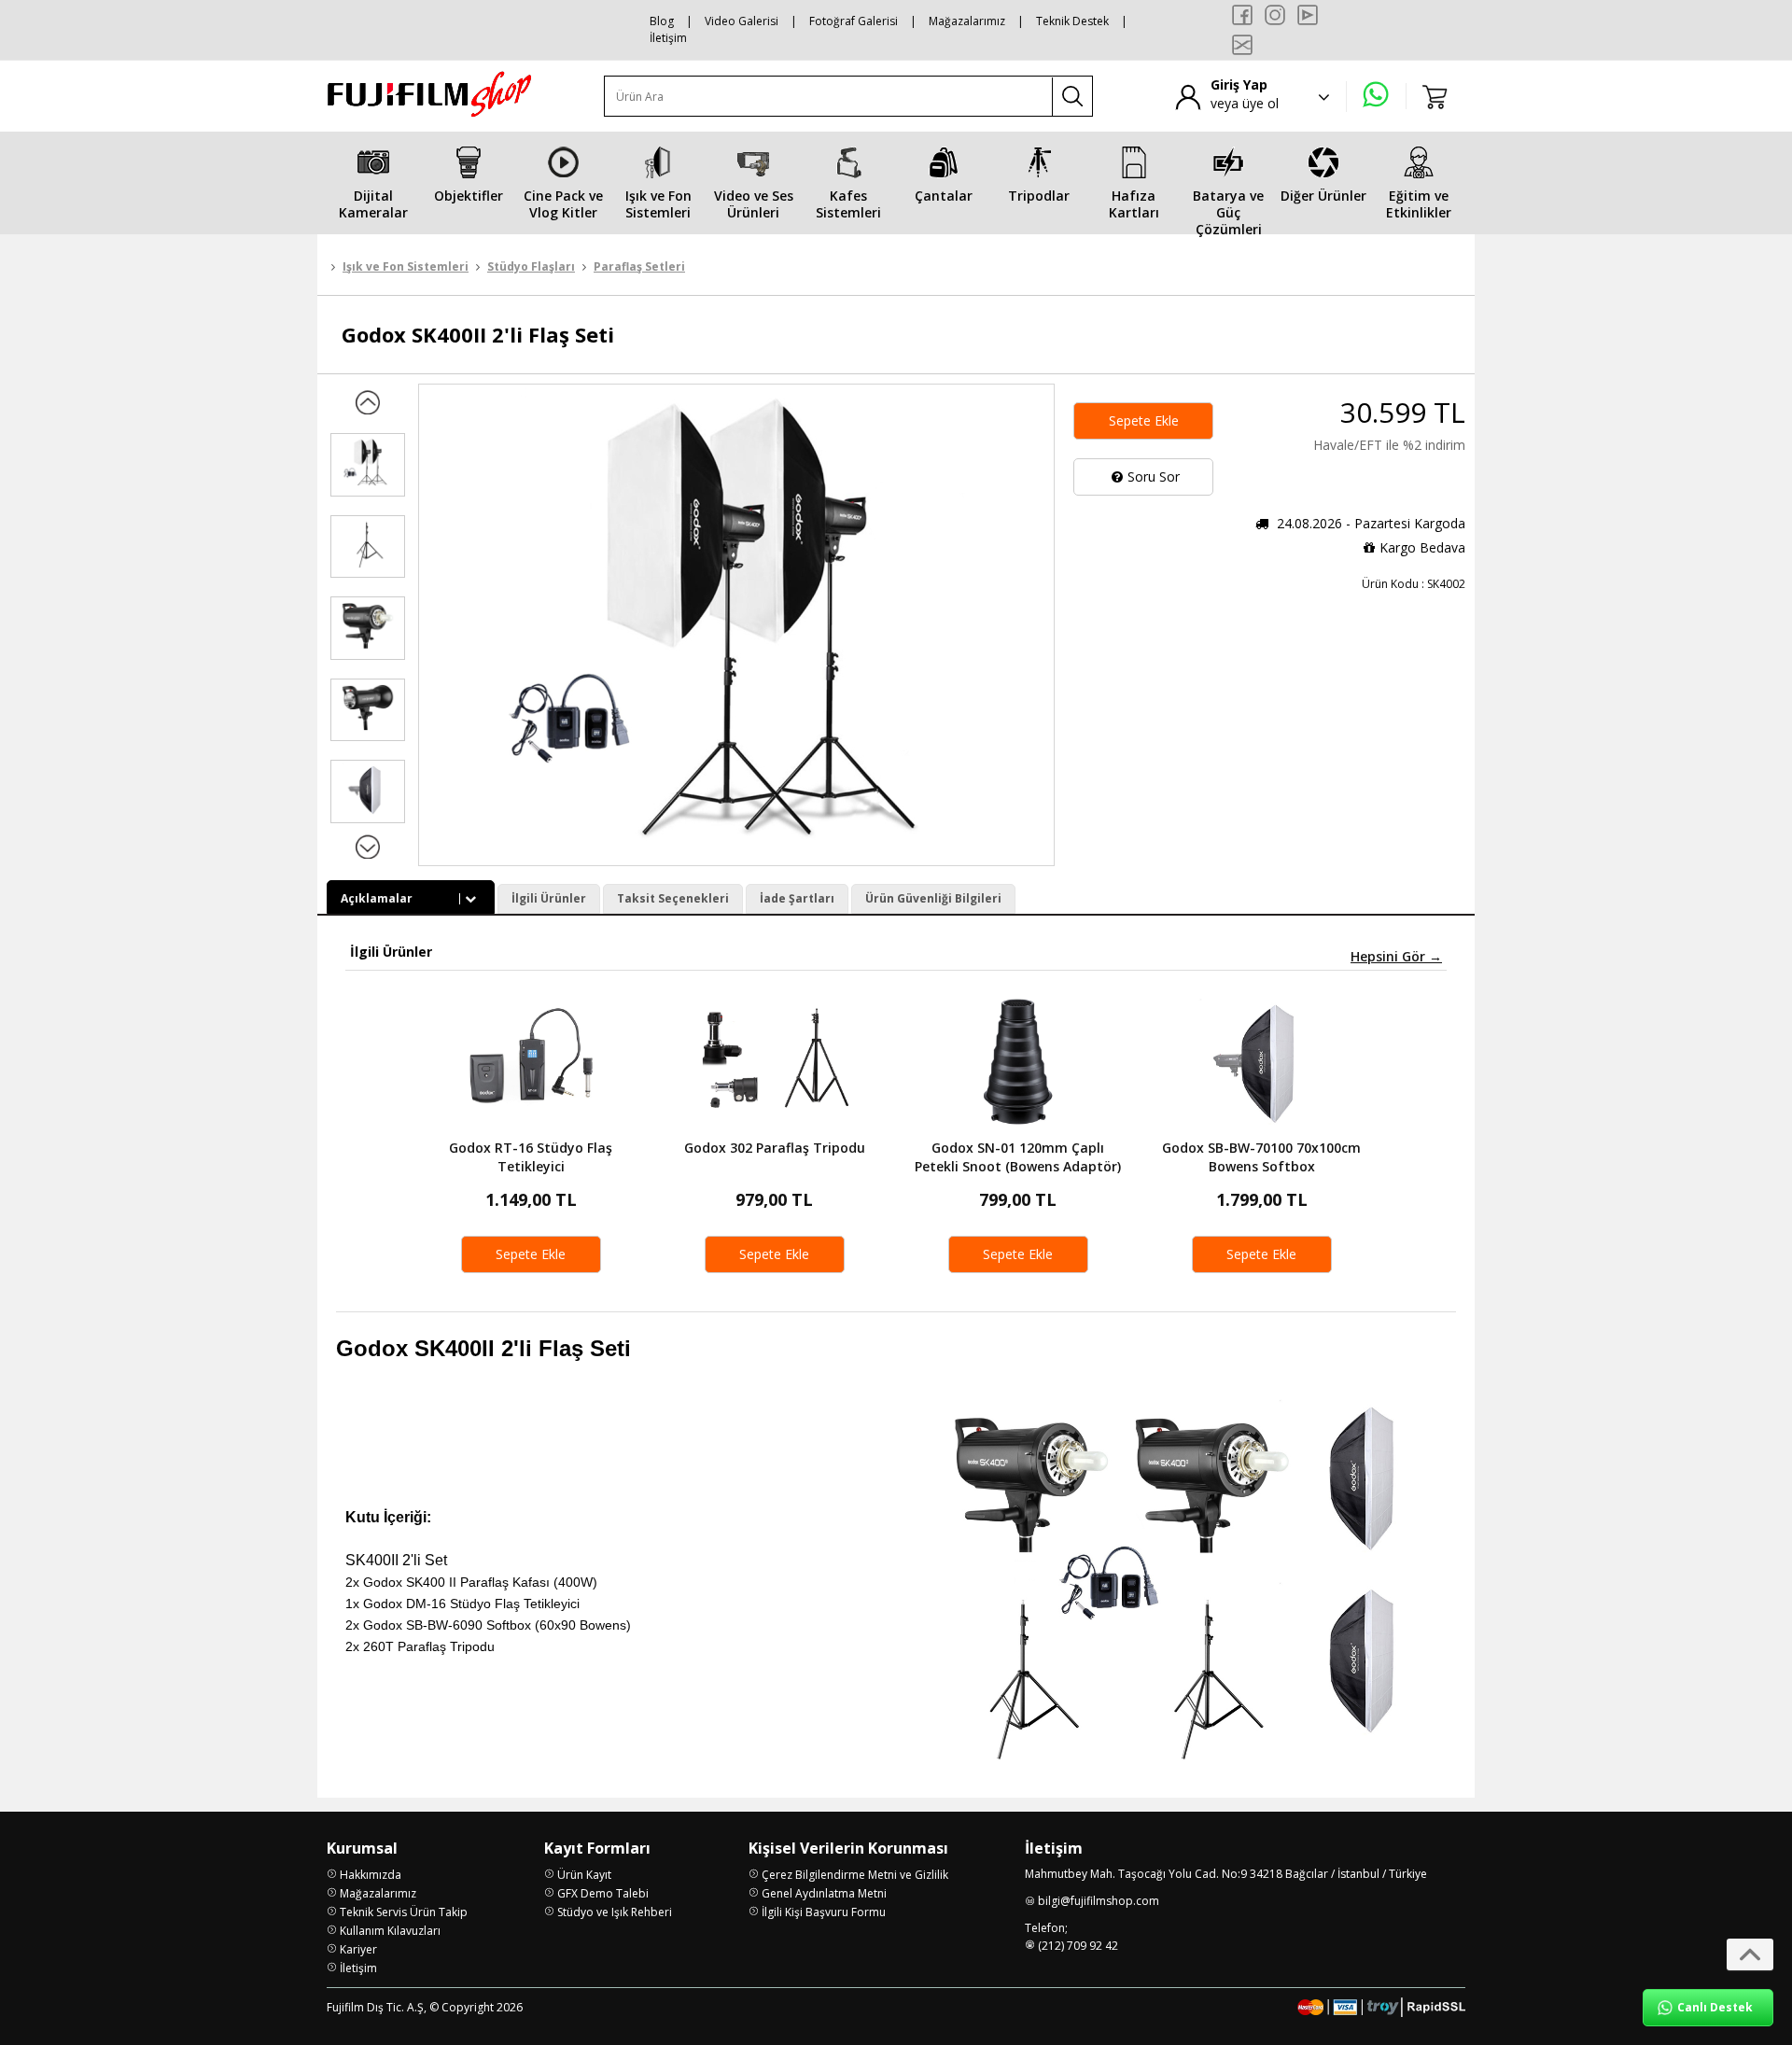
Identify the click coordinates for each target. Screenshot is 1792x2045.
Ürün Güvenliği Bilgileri (933, 898)
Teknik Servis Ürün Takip (404, 1912)
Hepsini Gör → (1396, 957)
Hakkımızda (371, 1875)
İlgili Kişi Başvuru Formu (824, 1912)
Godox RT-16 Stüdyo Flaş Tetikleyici (531, 1157)
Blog (662, 21)
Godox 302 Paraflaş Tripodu (775, 1148)
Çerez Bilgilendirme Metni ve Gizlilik (855, 1875)
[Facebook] (1242, 15)
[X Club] (1242, 45)
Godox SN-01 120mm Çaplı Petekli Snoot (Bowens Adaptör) (1018, 1157)
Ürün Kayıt (584, 1875)
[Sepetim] (1435, 96)
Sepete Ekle (1144, 420)
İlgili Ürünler (549, 898)
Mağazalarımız (967, 21)
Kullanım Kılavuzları (390, 1931)
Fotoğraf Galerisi (854, 21)
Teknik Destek (1072, 21)
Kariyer (358, 1949)
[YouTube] (1308, 15)
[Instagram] (1275, 15)
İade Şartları (797, 898)
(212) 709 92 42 (1078, 1946)
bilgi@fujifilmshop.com (1099, 1901)
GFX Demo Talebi (603, 1893)
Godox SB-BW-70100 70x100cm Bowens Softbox (1261, 1157)
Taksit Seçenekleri (673, 898)
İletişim (668, 38)
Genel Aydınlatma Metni (824, 1893)
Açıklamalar (377, 898)
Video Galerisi (742, 21)
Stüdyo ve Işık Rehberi (615, 1912)
